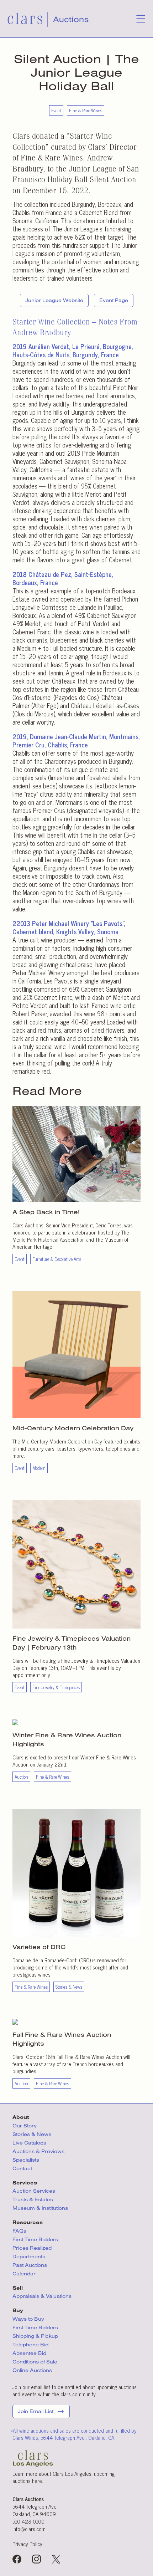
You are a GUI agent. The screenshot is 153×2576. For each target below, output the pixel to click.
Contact (22, 2168)
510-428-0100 (28, 2521)
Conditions (35, 2362)
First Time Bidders (35, 2239)
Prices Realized (32, 2248)
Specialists (26, 2160)
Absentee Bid (29, 2353)
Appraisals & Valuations (42, 2296)
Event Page (114, 300)
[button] (141, 21)
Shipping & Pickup (35, 2336)
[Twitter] (56, 2560)
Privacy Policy (27, 2544)
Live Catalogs (29, 2143)
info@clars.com (29, 2529)
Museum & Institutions (40, 2208)
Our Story (25, 2126)
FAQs (19, 2231)
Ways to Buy (28, 2319)
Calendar (24, 2274)
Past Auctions (30, 2265)
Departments (29, 2256)
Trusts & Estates (33, 2199)
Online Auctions (32, 2370)
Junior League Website (54, 300)
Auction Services (35, 2191)
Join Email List (36, 2411)
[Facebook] (17, 2560)
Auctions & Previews (38, 2151)
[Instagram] (36, 2560)
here (37, 2481)
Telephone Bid (30, 2345)
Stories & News (32, 2134)
